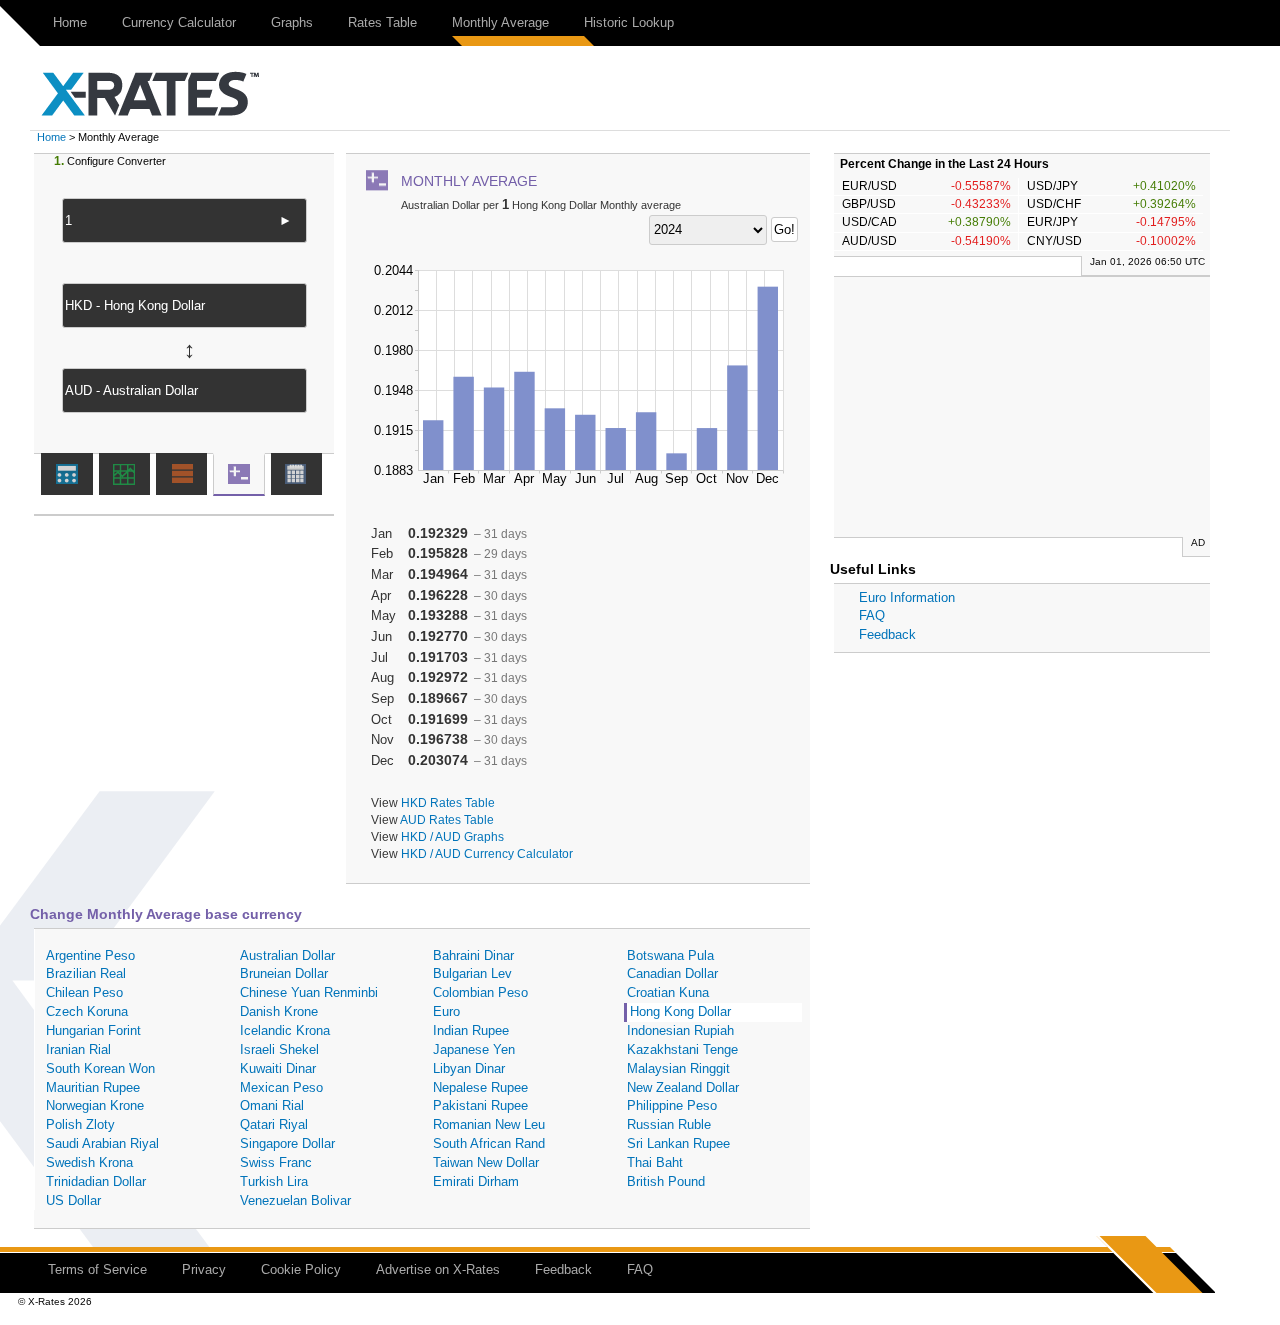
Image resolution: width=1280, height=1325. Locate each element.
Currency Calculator (179, 22)
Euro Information (907, 597)
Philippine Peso (672, 1105)
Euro (446, 1011)
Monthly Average (500, 22)
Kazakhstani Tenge (682, 1049)
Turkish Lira (274, 1181)
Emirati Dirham (476, 1181)
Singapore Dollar (287, 1143)
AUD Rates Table (447, 819)
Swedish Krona (89, 1162)
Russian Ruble (669, 1124)
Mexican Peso (281, 1087)
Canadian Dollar (672, 973)
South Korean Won (100, 1068)
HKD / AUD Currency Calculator (487, 853)
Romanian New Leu (489, 1124)
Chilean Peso (84, 992)
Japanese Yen (474, 1049)
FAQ (872, 615)
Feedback (887, 634)
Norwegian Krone (95, 1105)
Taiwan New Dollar (486, 1162)
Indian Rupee (471, 1030)
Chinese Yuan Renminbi (309, 992)
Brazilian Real (86, 973)
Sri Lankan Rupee (678, 1143)
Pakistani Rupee (480, 1105)
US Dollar (73, 1200)
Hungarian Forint (93, 1030)
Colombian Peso (480, 992)
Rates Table (382, 22)
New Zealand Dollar (683, 1087)
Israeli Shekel (279, 1049)
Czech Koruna (87, 1011)
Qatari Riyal (274, 1124)
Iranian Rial (78, 1049)
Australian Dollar (287, 955)
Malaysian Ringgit (678, 1068)
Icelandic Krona (285, 1030)
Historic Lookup (629, 22)
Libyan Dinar (469, 1068)
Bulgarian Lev (472, 973)
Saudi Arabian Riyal (102, 1143)
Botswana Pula (670, 955)
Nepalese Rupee (480, 1087)
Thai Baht (655, 1162)
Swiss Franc (276, 1162)
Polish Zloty (80, 1124)
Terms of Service (97, 1269)
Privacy (204, 1269)
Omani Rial (272, 1105)
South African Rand (489, 1143)
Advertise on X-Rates (438, 1269)
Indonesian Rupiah (680, 1030)
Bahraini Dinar (473, 955)
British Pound (666, 1181)
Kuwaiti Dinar (278, 1068)
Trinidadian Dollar (96, 1181)
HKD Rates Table (448, 802)
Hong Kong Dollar (680, 1011)
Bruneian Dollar (284, 973)
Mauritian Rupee (93, 1087)
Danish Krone (279, 1011)
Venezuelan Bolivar (295, 1200)
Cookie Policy (301, 1269)
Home (70, 22)
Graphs (292, 22)
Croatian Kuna (668, 992)
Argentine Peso (90, 955)
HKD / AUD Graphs (452, 836)
